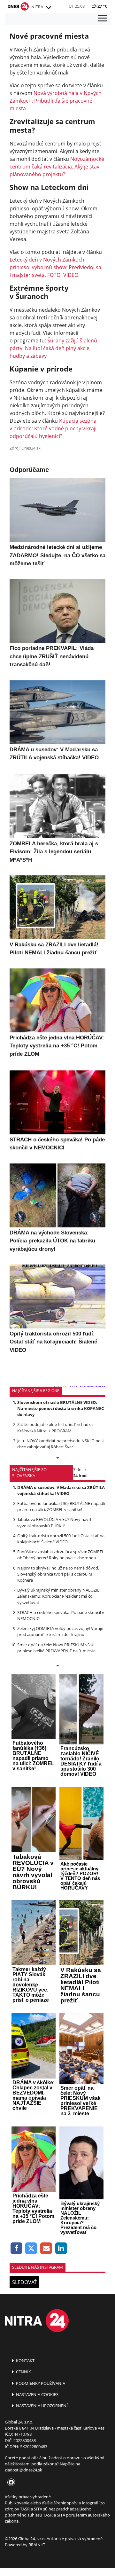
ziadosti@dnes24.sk (23, 2470)
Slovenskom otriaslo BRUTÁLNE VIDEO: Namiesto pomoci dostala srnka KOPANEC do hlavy (61, 1408)
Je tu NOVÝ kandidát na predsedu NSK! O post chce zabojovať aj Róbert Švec (61, 1444)
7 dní (78, 1469)
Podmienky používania (40, 2383)
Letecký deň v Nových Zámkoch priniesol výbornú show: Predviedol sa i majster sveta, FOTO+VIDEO (55, 267)
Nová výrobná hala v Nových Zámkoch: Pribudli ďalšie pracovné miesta (56, 101)
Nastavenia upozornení (41, 2406)
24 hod (80, 1476)
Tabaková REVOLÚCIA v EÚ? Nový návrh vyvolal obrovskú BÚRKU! (55, 1522)
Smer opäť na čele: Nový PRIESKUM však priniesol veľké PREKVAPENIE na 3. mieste (56, 1648)
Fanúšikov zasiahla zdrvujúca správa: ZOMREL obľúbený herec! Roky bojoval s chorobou (61, 1555)
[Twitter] (31, 2248)
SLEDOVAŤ (24, 2282)
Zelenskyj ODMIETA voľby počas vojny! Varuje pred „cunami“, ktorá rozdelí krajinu (60, 1631)
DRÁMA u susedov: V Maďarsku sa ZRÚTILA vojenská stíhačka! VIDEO (61, 1490)
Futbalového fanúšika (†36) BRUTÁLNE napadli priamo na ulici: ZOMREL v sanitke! (61, 1506)
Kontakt (25, 2361)
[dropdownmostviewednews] (57, 1458)
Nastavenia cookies (37, 2394)
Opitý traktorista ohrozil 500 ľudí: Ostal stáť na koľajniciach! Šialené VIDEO (61, 1539)
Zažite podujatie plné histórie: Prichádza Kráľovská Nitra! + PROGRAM (55, 1427)
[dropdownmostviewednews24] (57, 1666)
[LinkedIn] (61, 2248)
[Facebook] (16, 2248)
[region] (48, 8)
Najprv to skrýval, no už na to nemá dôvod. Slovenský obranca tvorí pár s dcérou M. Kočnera (58, 1574)
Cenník (23, 2372)
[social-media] (10, 2483)
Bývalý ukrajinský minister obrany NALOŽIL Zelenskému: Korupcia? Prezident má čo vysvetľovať (58, 1596)
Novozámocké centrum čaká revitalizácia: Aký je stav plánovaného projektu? (57, 167)
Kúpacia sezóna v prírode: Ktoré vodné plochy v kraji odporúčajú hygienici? (53, 428)
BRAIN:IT (37, 2545)
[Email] (46, 2248)
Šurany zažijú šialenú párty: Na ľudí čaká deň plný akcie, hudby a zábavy (53, 348)
